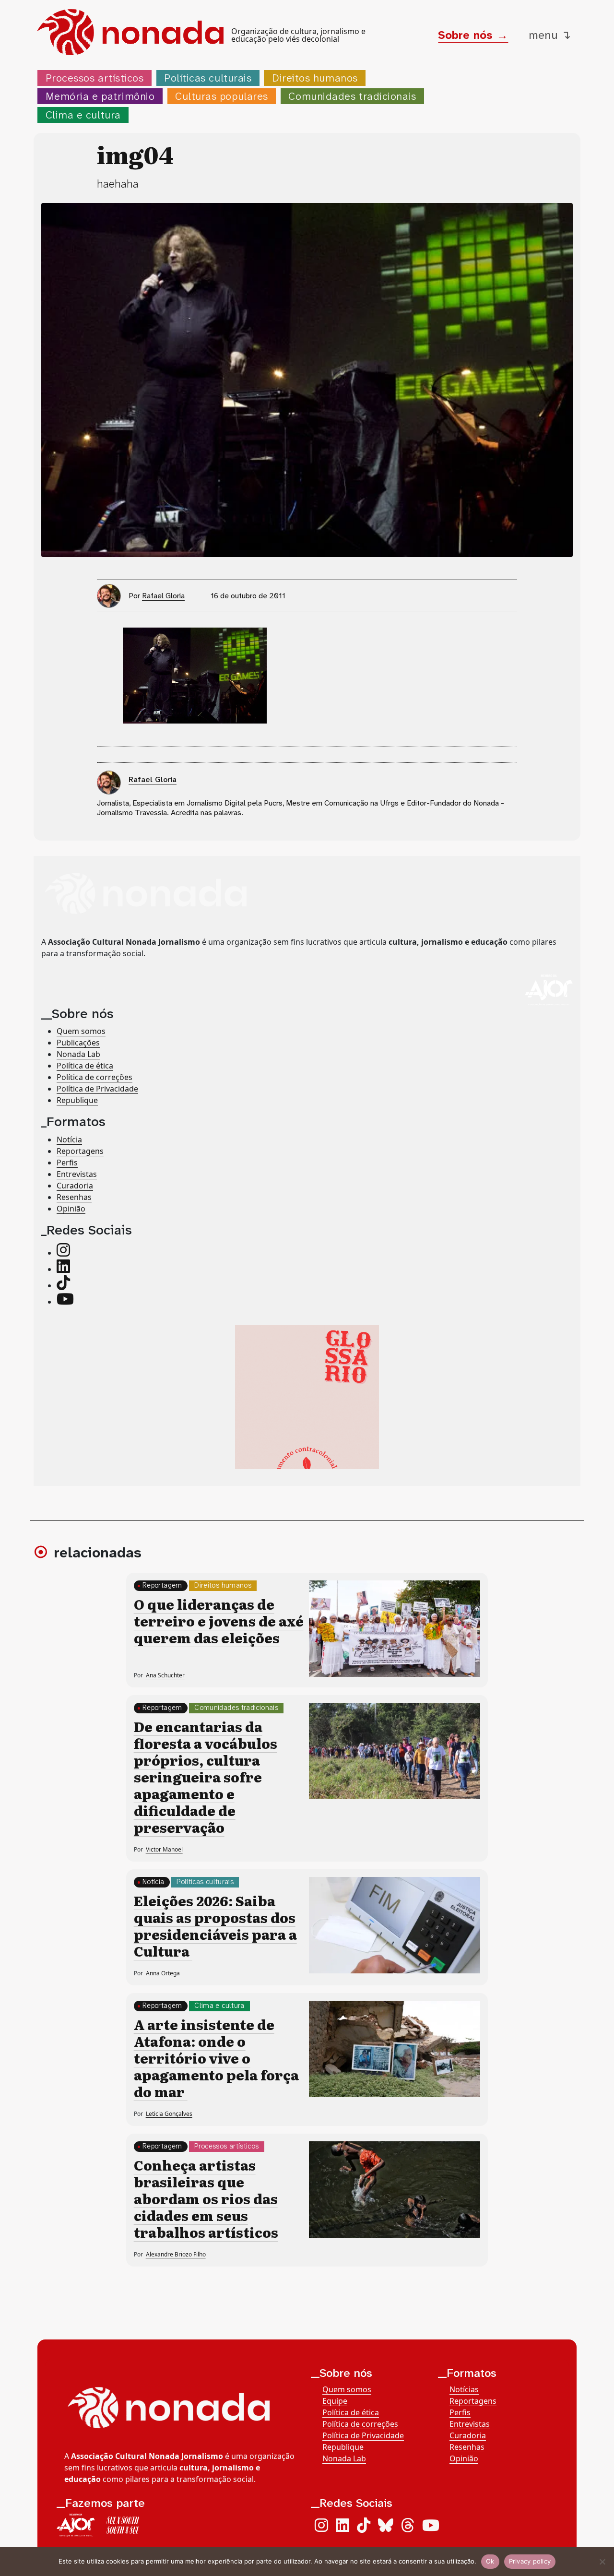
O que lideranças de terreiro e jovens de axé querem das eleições (219, 1621)
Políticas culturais (208, 78)
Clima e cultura (83, 115)
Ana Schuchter (165, 1675)
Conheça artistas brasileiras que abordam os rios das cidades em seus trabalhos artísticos (206, 2198)
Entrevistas (77, 1174)
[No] (602, 2562)
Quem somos (81, 1031)
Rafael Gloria (163, 596)
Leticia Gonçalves (169, 2114)
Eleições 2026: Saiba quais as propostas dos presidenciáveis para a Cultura (215, 1926)
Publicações (78, 1043)
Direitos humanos (315, 78)
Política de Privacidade (97, 1089)
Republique (77, 1100)
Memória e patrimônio (100, 96)
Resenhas (74, 1197)
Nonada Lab (78, 1054)
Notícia (69, 1140)
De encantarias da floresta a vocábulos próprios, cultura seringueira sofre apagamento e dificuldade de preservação (206, 1777)
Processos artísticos (95, 78)
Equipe (335, 2401)
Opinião (71, 1209)
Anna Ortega (163, 1973)
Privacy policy (530, 2561)
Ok (490, 2561)
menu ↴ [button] (550, 35)
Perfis (67, 1163)
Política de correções (94, 1077)
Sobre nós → (473, 35)
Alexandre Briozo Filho (176, 2254)
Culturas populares (222, 96)
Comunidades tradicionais (352, 96)
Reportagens (80, 1151)
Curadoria (75, 1186)
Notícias (464, 2389)
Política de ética (85, 1066)
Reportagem (162, 1585)
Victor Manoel (164, 1849)
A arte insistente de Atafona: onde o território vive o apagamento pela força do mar (216, 2058)
